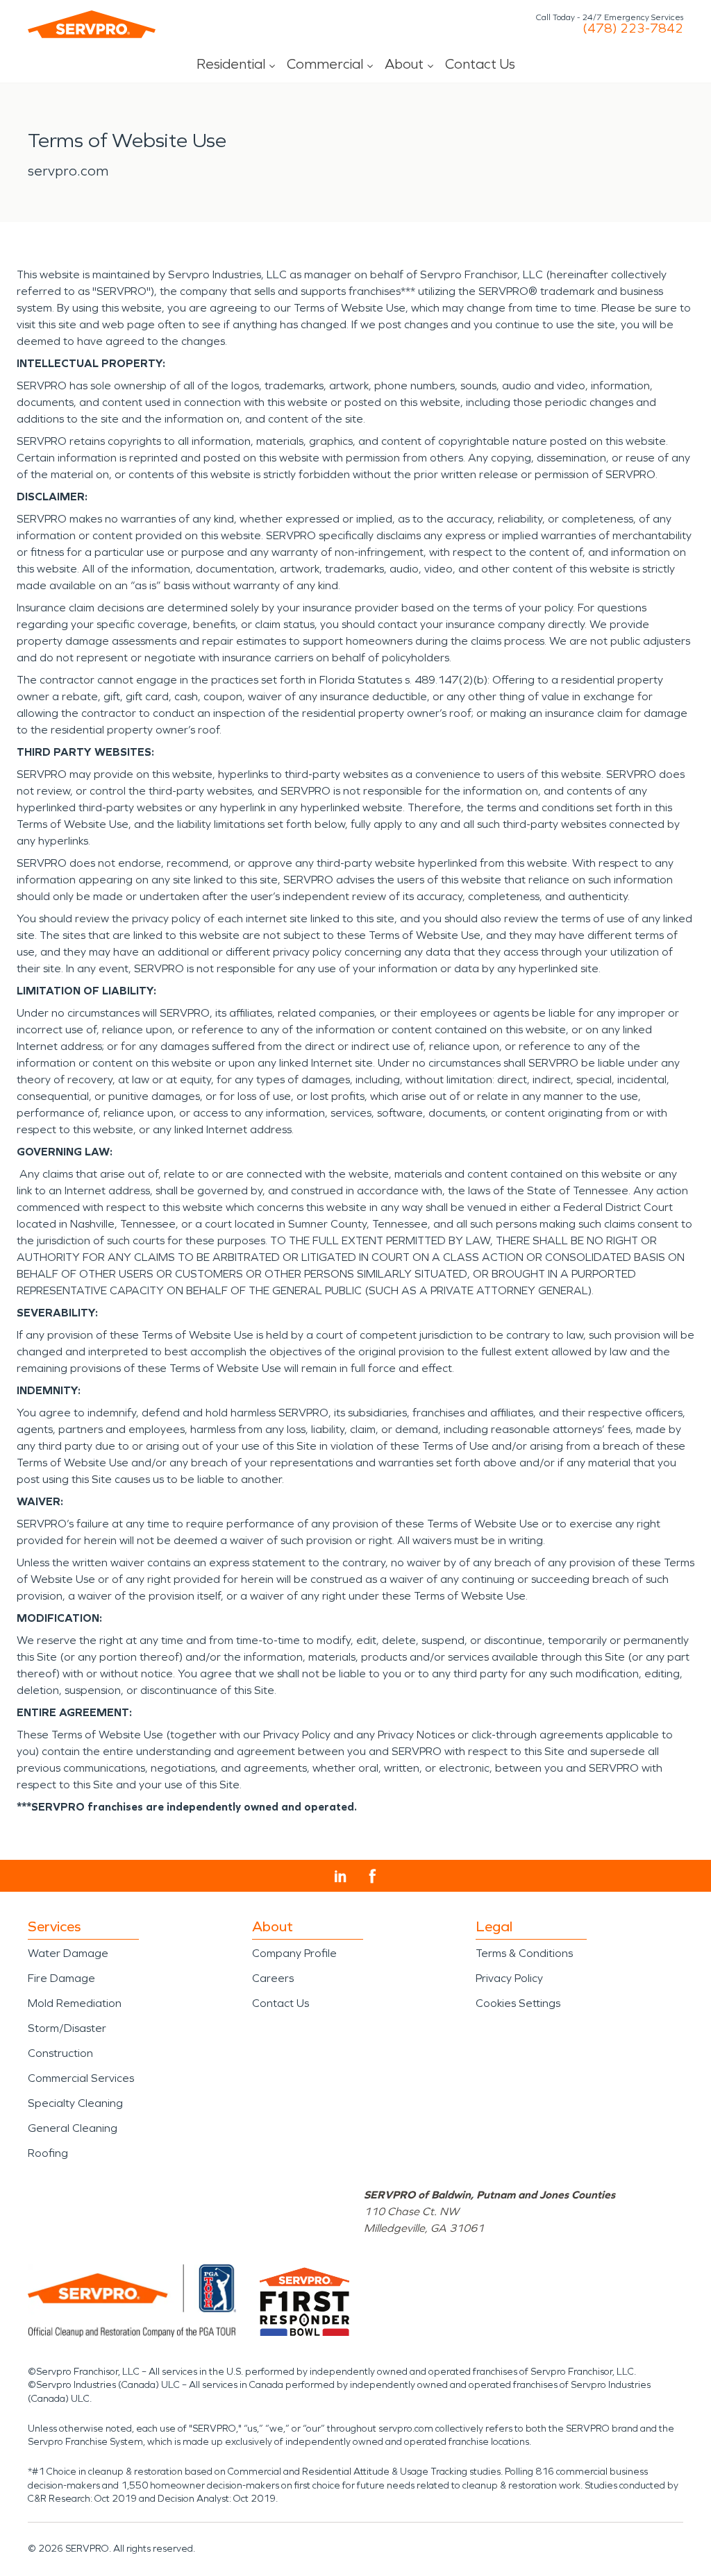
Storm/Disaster (67, 2028)
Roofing (48, 2153)
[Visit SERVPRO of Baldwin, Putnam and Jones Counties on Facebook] (373, 1876)
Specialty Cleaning (75, 2103)
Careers (273, 1978)
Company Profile (294, 1953)
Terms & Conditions (524, 1953)
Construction (60, 2053)
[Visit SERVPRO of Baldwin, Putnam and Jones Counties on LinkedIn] (341, 1876)
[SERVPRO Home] (92, 24)
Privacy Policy (509, 1978)
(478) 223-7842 (633, 28)
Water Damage (68, 1953)
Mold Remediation (75, 2003)
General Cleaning (73, 2128)
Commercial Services (81, 2078)
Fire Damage (61, 1978)
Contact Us (480, 64)
